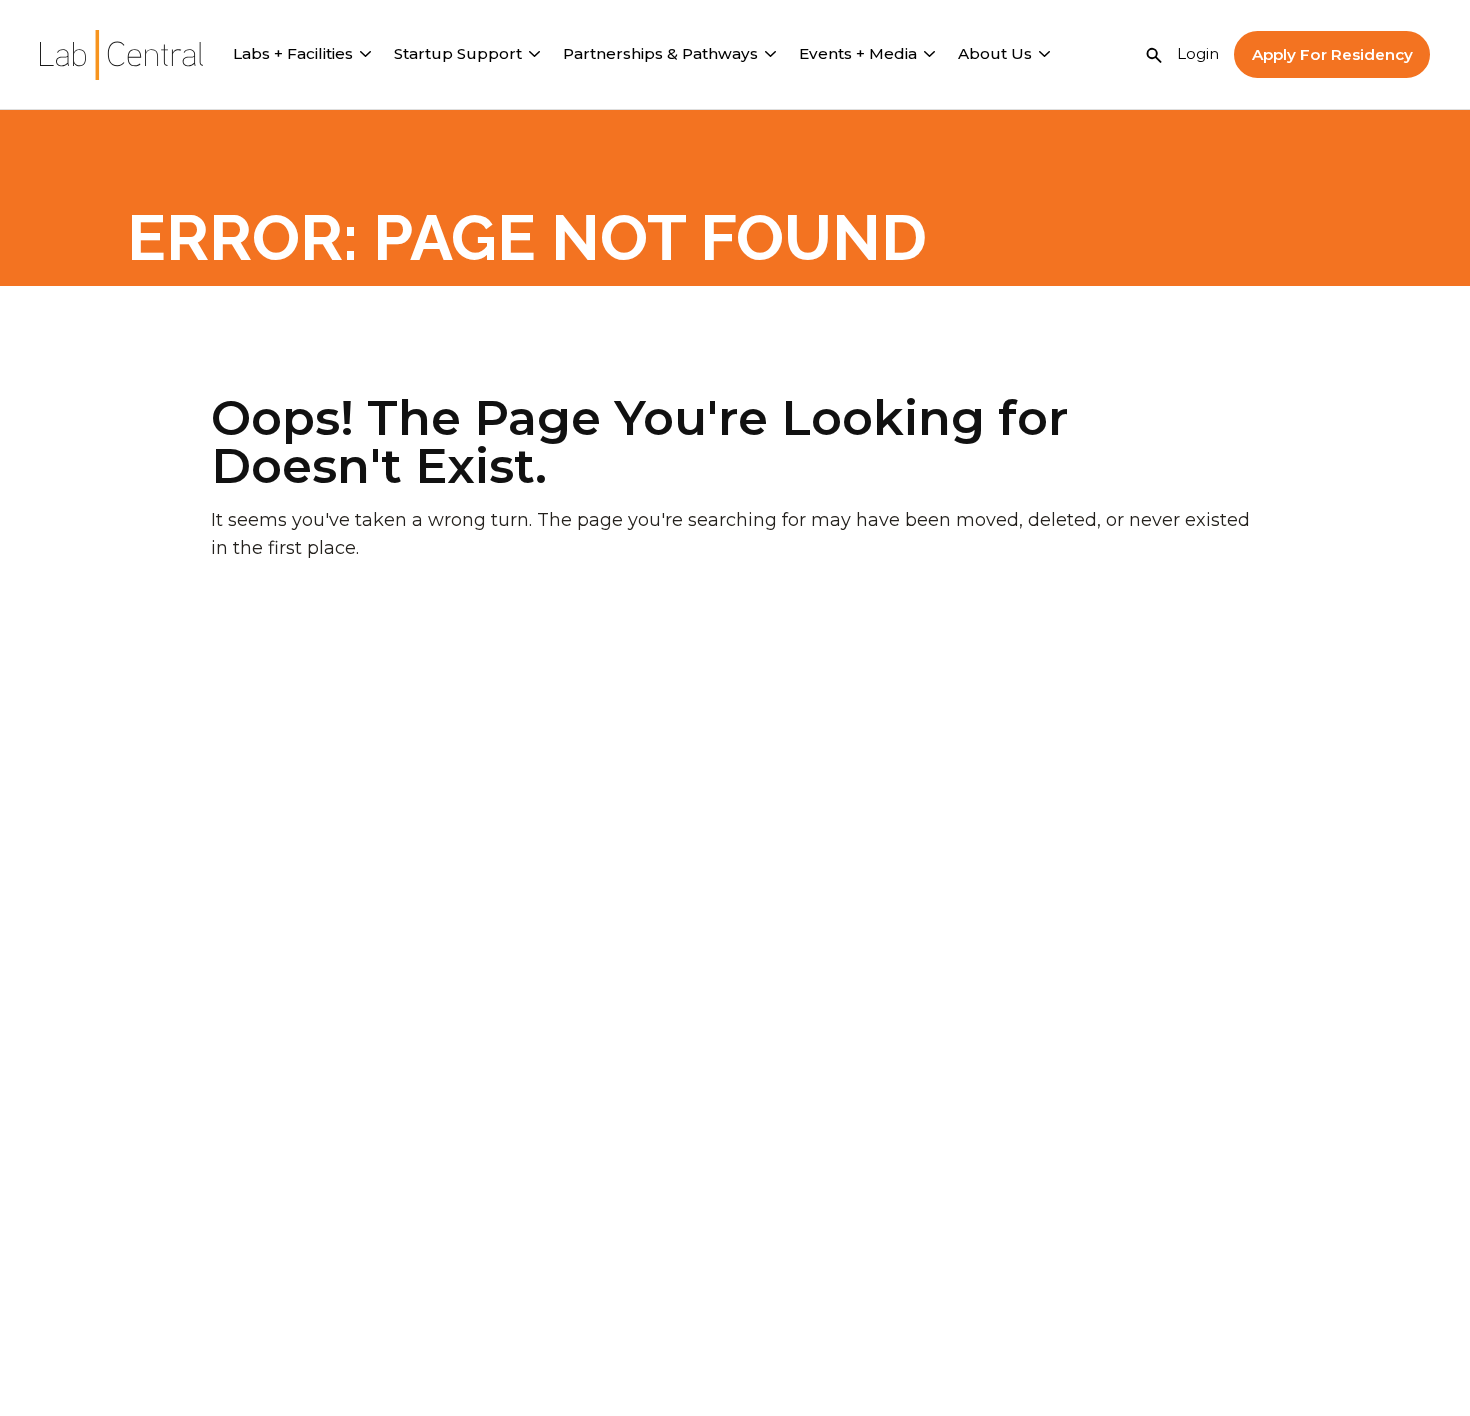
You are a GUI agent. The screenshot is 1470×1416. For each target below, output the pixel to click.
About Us (995, 53)
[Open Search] (1154, 55)
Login (1198, 53)
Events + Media (858, 53)
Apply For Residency (1332, 54)
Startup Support (458, 53)
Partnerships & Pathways (660, 53)
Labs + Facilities (293, 53)
